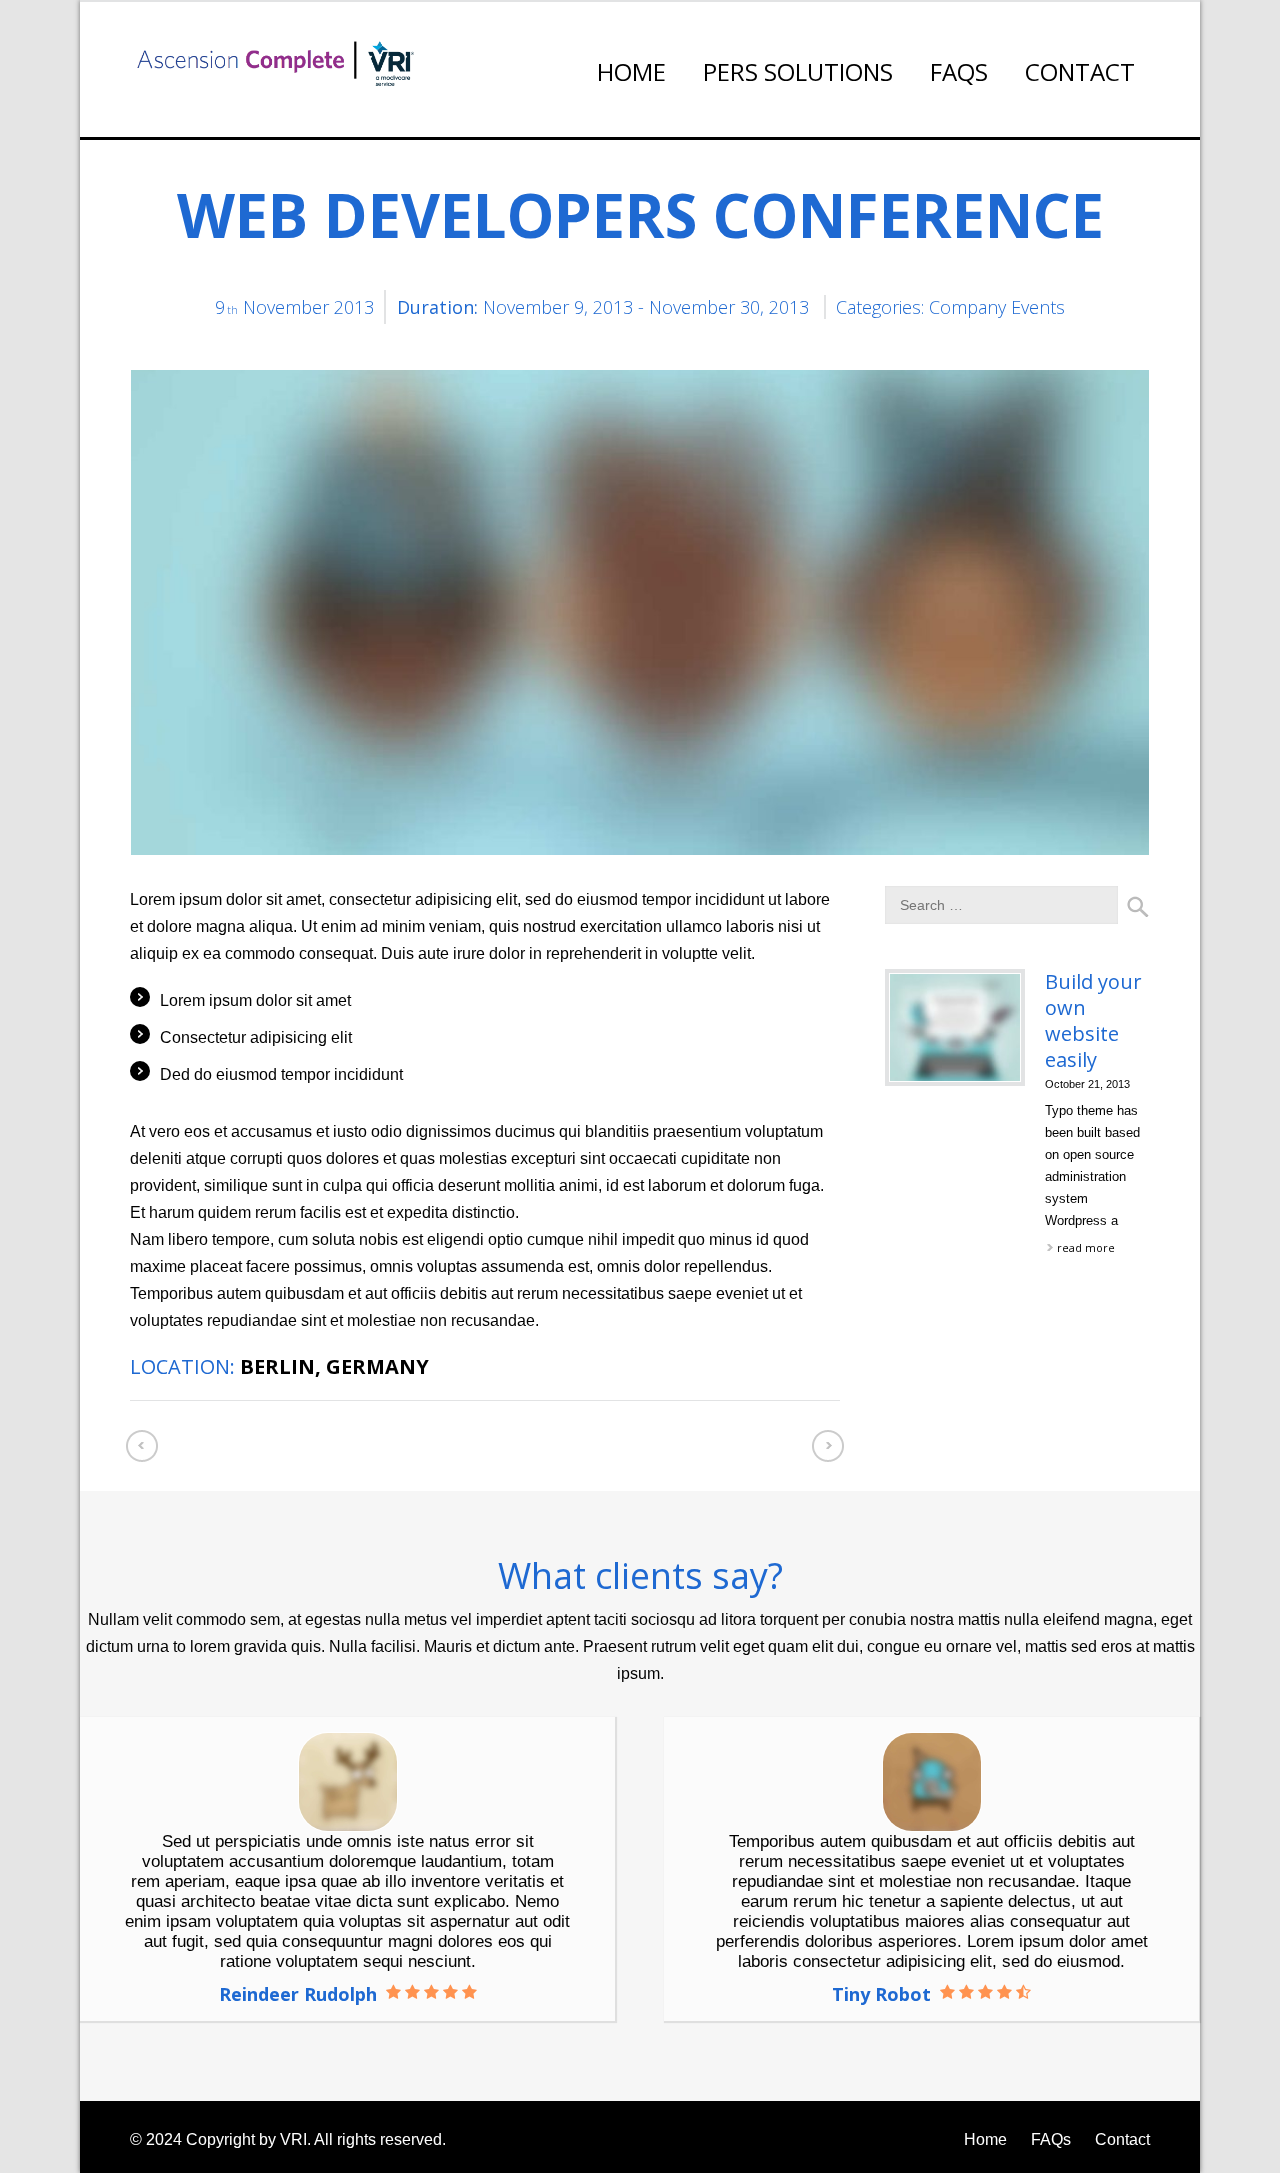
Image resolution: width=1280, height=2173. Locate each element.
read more (1086, 1247)
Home (631, 71)
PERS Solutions (798, 71)
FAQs (959, 71)
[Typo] (272, 63)
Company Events (997, 307)
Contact (1080, 71)
